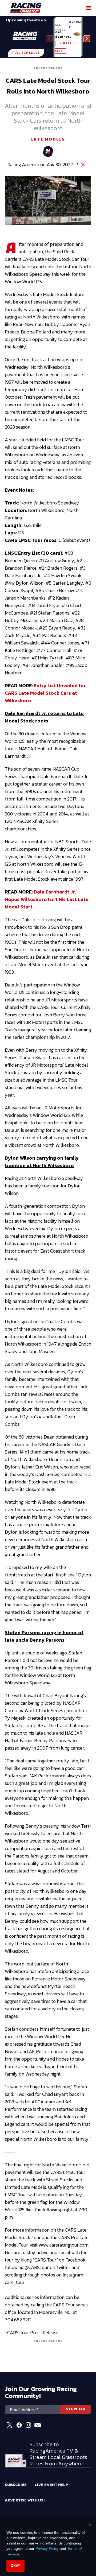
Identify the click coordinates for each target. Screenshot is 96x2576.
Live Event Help (51, 2484)
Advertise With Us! (25, 2500)
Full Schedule (26, 53)
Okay (15, 2566)
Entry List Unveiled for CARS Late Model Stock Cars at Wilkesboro (45, 693)
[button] (87, 39)
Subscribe (16, 2484)
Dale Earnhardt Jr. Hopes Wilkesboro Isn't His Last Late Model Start (47, 899)
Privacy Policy (47, 2548)
